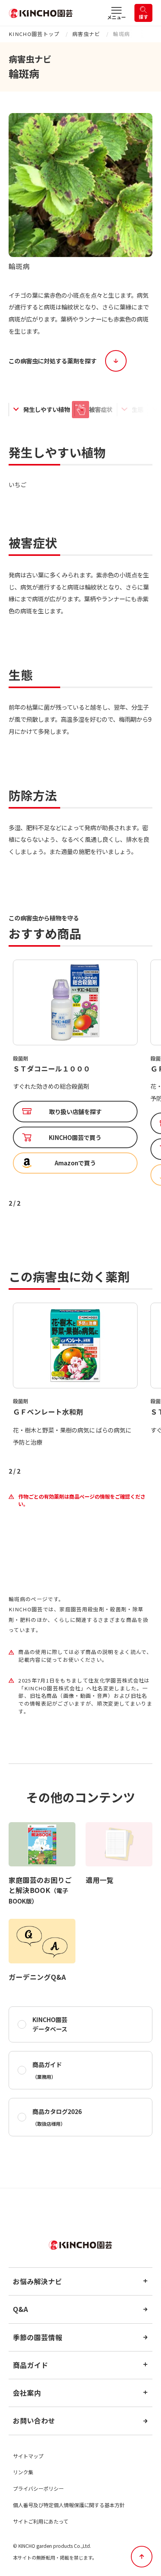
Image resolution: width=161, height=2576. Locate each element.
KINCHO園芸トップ (34, 34)
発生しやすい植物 (47, 409)
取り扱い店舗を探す (75, 1123)
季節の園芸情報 (38, 2337)
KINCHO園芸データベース (50, 2024)
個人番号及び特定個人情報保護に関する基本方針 (69, 2505)
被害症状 (101, 409)
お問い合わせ (34, 2421)
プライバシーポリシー (38, 2489)
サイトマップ (28, 2456)
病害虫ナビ (86, 34)
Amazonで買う (75, 1175)
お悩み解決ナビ (38, 2281)
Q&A (21, 2309)
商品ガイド (47, 2070)
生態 (138, 409)
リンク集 (23, 2472)
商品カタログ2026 (57, 2117)
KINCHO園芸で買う (75, 1149)
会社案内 (27, 2393)
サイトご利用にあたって (41, 2521)
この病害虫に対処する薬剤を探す (53, 361)
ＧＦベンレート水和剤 (48, 1069)
